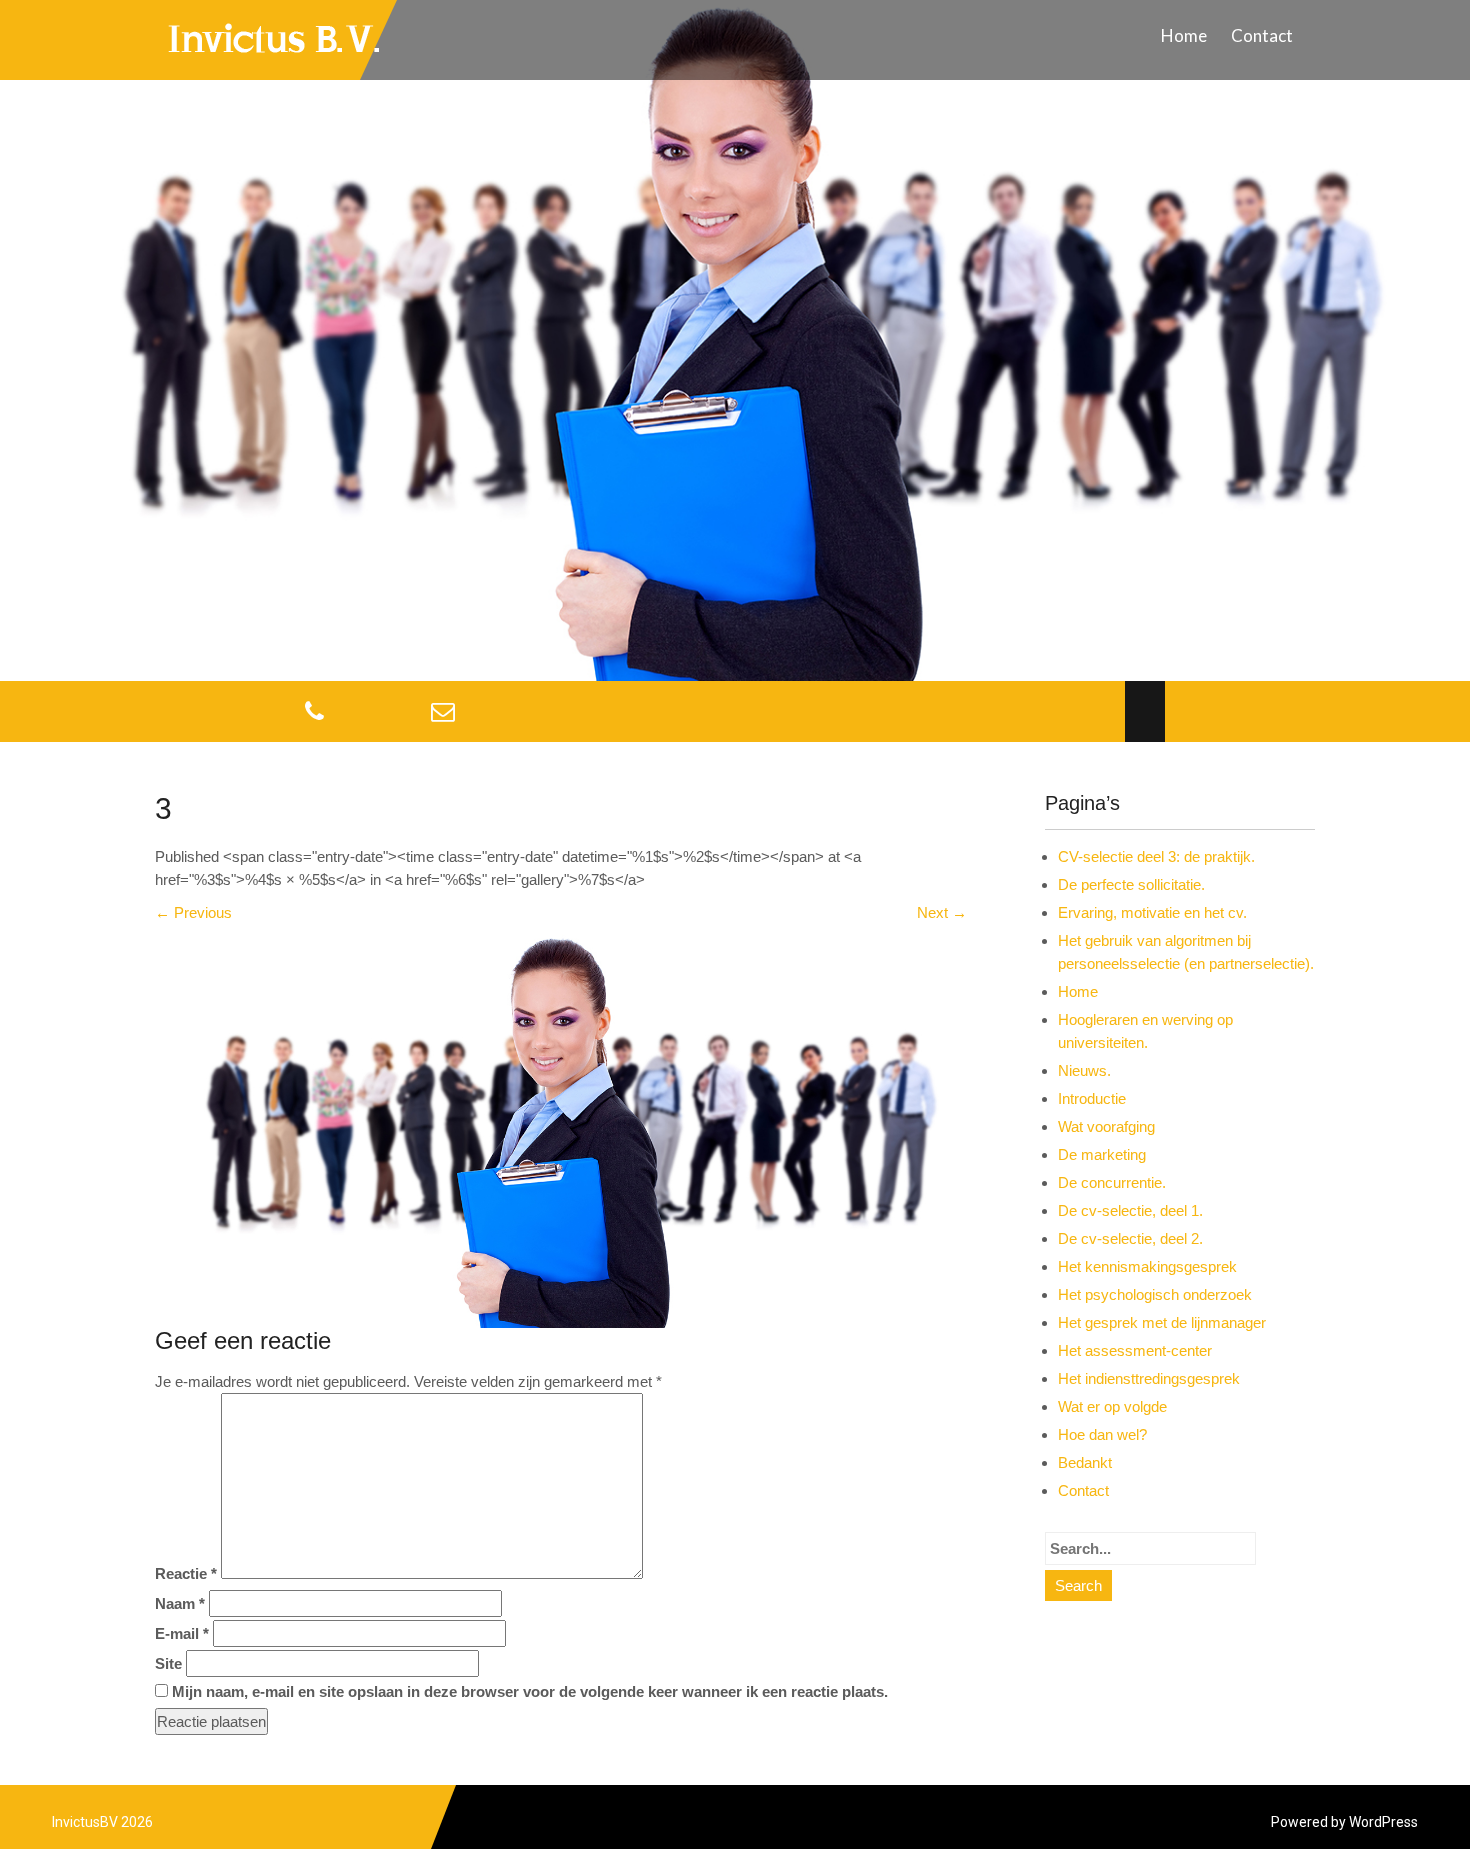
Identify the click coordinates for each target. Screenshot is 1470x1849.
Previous (193, 912)
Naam (180, 1603)
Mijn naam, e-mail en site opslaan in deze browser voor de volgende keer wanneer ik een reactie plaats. (530, 1691)
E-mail (182, 1633)
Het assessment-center (1135, 1350)
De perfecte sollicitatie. (1131, 884)
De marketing (1102, 1154)
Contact (1262, 35)
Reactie (186, 1573)
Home (1184, 35)
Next (942, 912)
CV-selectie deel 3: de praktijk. (1156, 856)
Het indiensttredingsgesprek (1149, 1378)
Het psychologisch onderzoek (1155, 1294)
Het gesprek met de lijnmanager (1162, 1322)
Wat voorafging (1106, 1126)
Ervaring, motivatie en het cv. (1152, 912)
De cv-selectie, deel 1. (1130, 1210)
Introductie (1092, 1098)
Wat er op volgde (1112, 1406)
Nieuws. (1084, 1070)
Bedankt (1085, 1462)
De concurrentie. (1112, 1182)
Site (168, 1663)
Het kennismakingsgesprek (1147, 1266)
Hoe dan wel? (1102, 1434)
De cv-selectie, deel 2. (1130, 1238)
